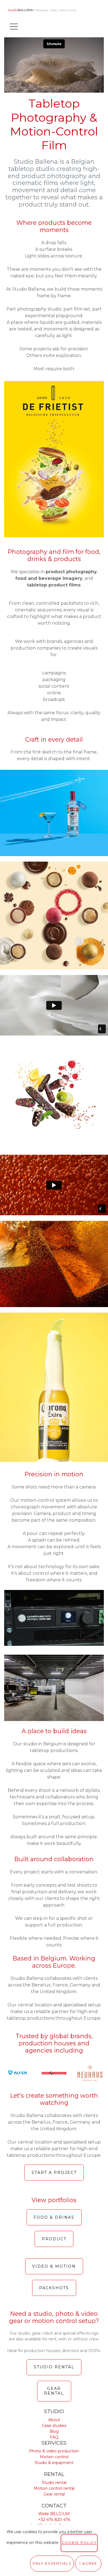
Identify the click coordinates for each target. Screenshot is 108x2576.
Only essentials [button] (52, 2563)
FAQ (54, 2437)
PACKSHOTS (54, 2288)
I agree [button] (88, 2563)
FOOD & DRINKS (54, 2217)
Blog (54, 2431)
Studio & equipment (54, 2463)
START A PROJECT (54, 2173)
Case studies (54, 2426)
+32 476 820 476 (54, 2520)
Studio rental (54, 2483)
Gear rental (54, 2494)
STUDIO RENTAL (54, 2367)
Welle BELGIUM (54, 2514)
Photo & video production (54, 2451)
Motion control (54, 2457)
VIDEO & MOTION (54, 2266)
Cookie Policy (79, 2543)
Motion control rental (54, 2488)
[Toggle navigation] (14, 26)
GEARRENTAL (54, 2391)
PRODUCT (54, 2239)
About (54, 2420)
